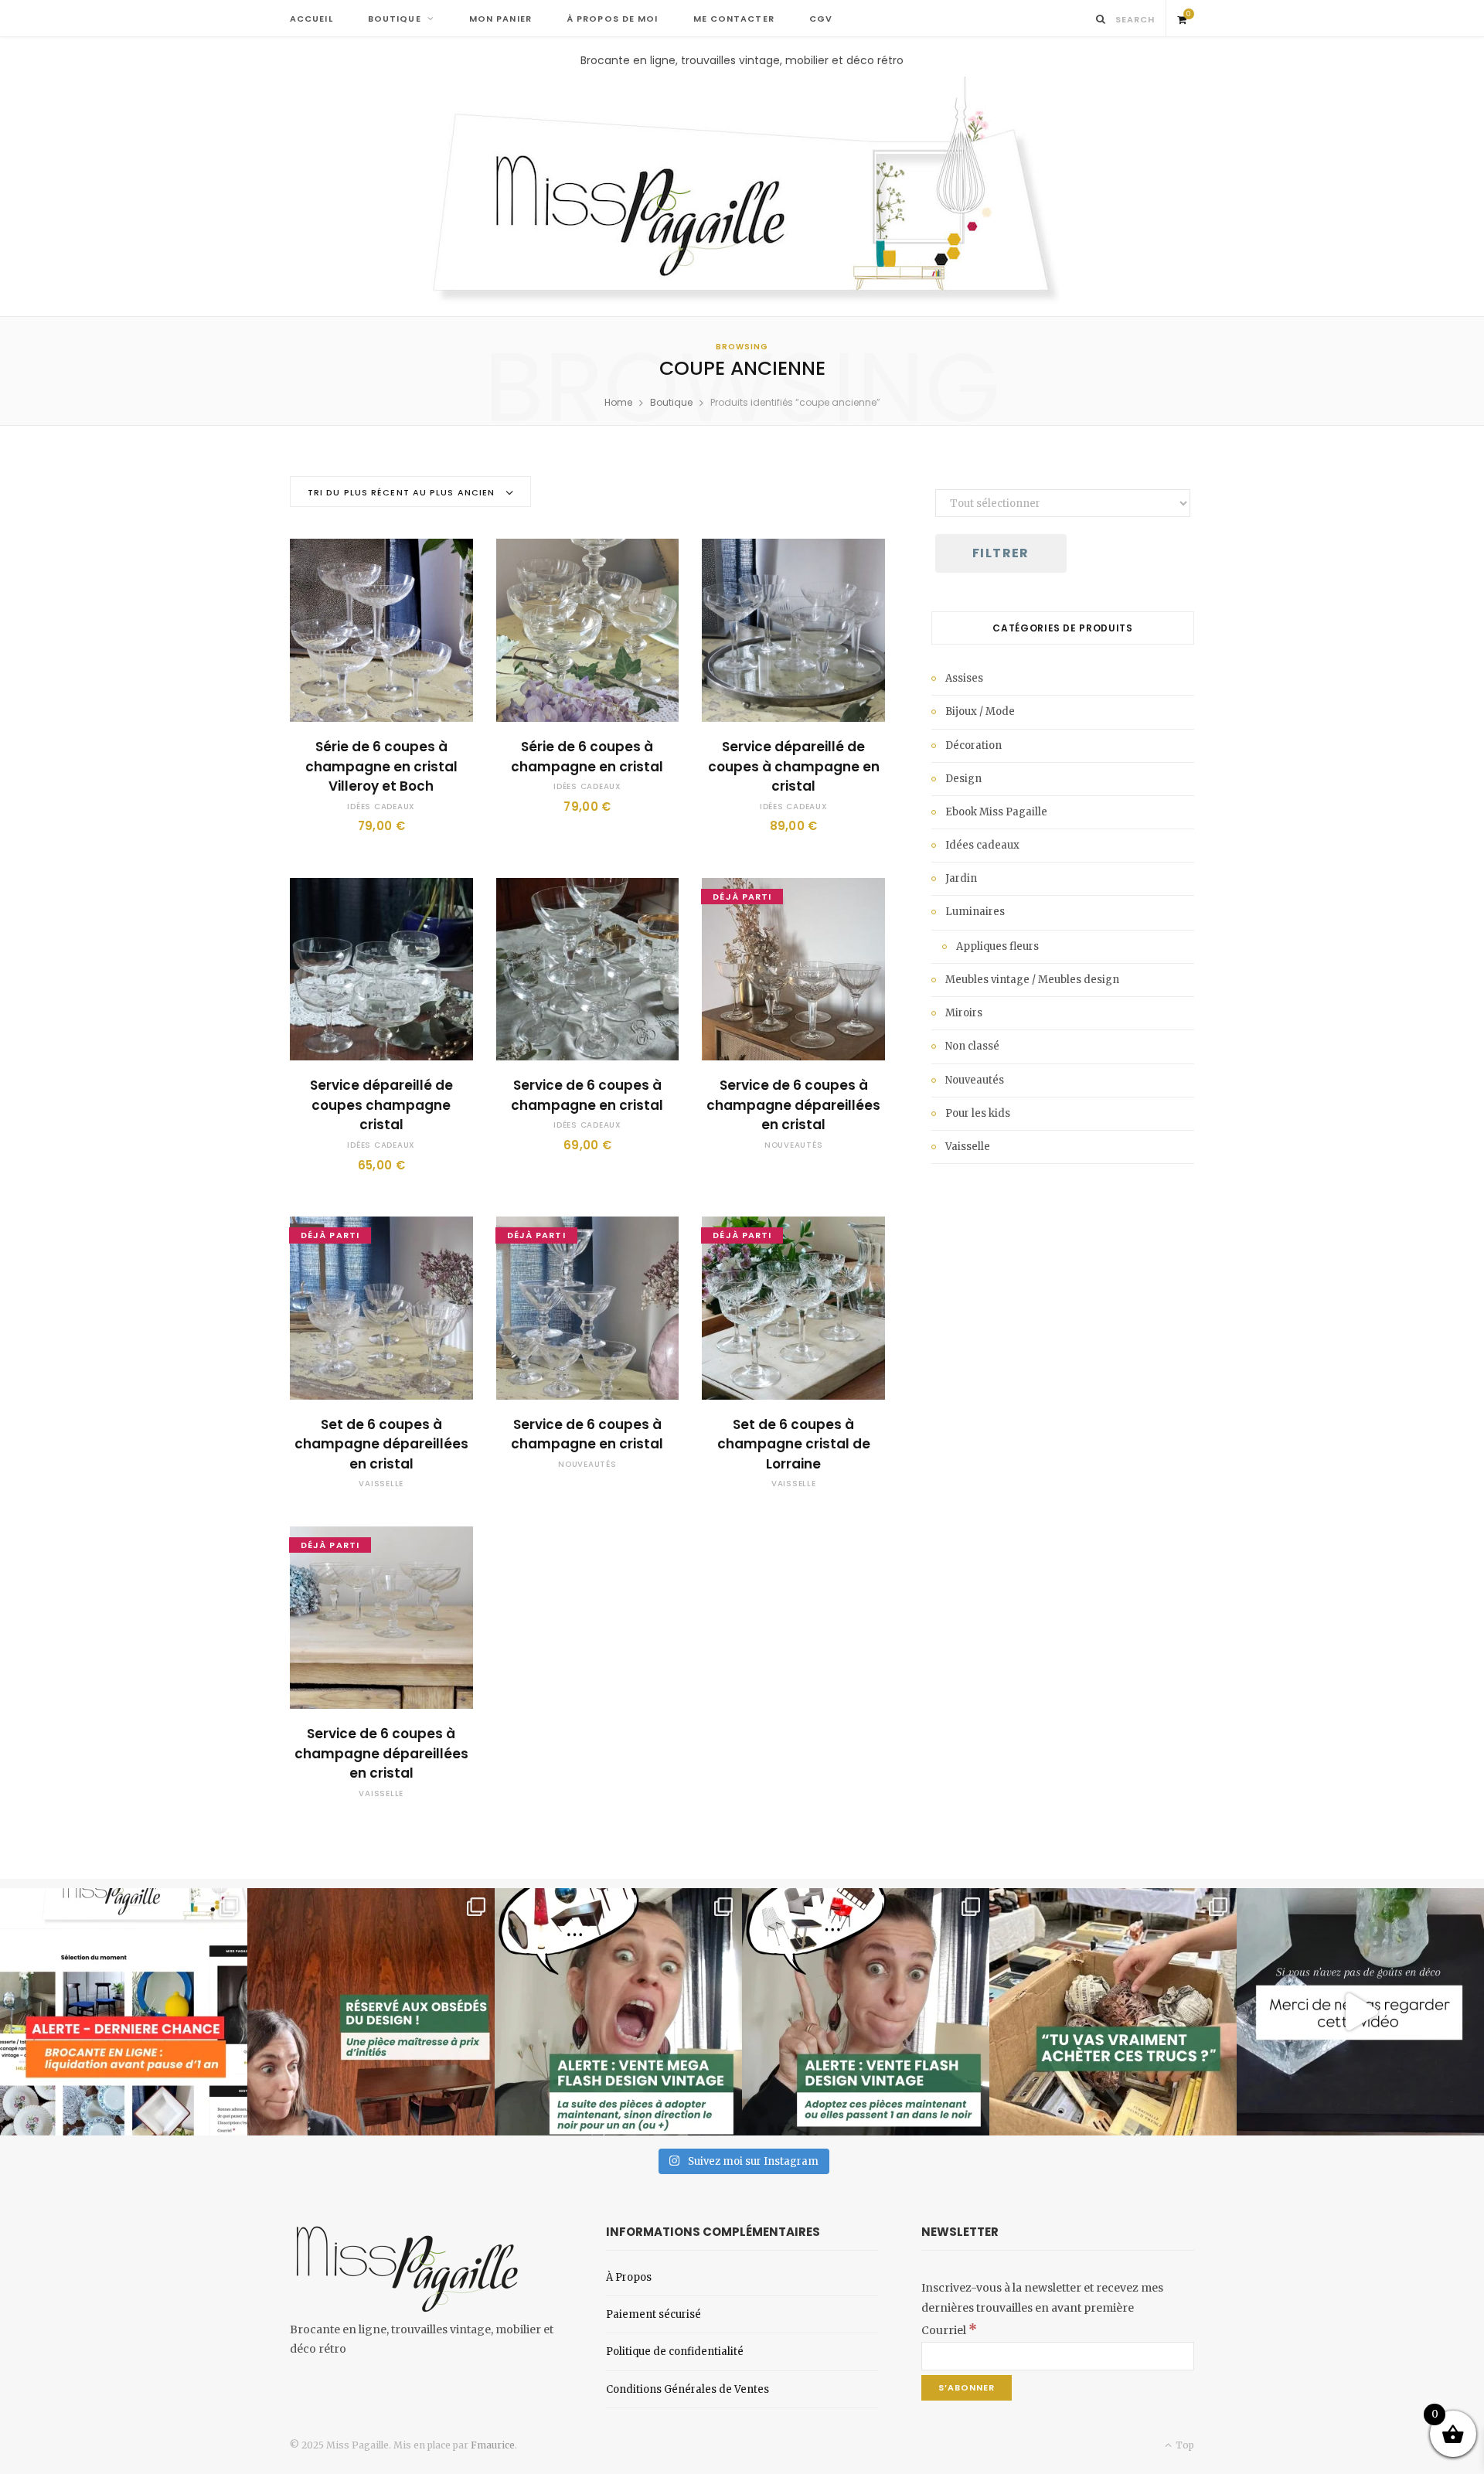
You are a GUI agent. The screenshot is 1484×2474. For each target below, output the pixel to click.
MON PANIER (500, 19)
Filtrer (1001, 553)
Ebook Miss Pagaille (996, 812)
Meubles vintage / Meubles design (1032, 980)
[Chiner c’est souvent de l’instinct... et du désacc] (1113, 2012)
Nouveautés (794, 1145)
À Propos (629, 2277)
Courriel (949, 2330)
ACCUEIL (311, 19)
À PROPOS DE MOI (613, 19)
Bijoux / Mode (980, 711)
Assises (964, 678)
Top (1184, 2445)
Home (618, 402)
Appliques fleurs (997, 946)
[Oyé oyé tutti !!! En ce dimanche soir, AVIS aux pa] (371, 2012)
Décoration (973, 745)
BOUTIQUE (395, 19)
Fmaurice (493, 2445)
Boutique (671, 402)
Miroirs (964, 1013)
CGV (821, 19)
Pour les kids (978, 1113)
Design (963, 779)
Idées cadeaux (381, 807)
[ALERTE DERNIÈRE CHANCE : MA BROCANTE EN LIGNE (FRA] (124, 2012)
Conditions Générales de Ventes (688, 2389)
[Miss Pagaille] (742, 192)
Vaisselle (381, 1484)
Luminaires (975, 912)
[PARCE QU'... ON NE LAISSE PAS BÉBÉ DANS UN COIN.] (866, 2012)
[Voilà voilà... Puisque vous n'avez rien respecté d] (1360, 2012)
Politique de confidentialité (675, 2351)
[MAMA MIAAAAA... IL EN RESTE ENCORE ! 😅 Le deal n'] (618, 2012)
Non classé (972, 1046)
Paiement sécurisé (654, 2314)
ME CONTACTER (734, 19)
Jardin (961, 878)
